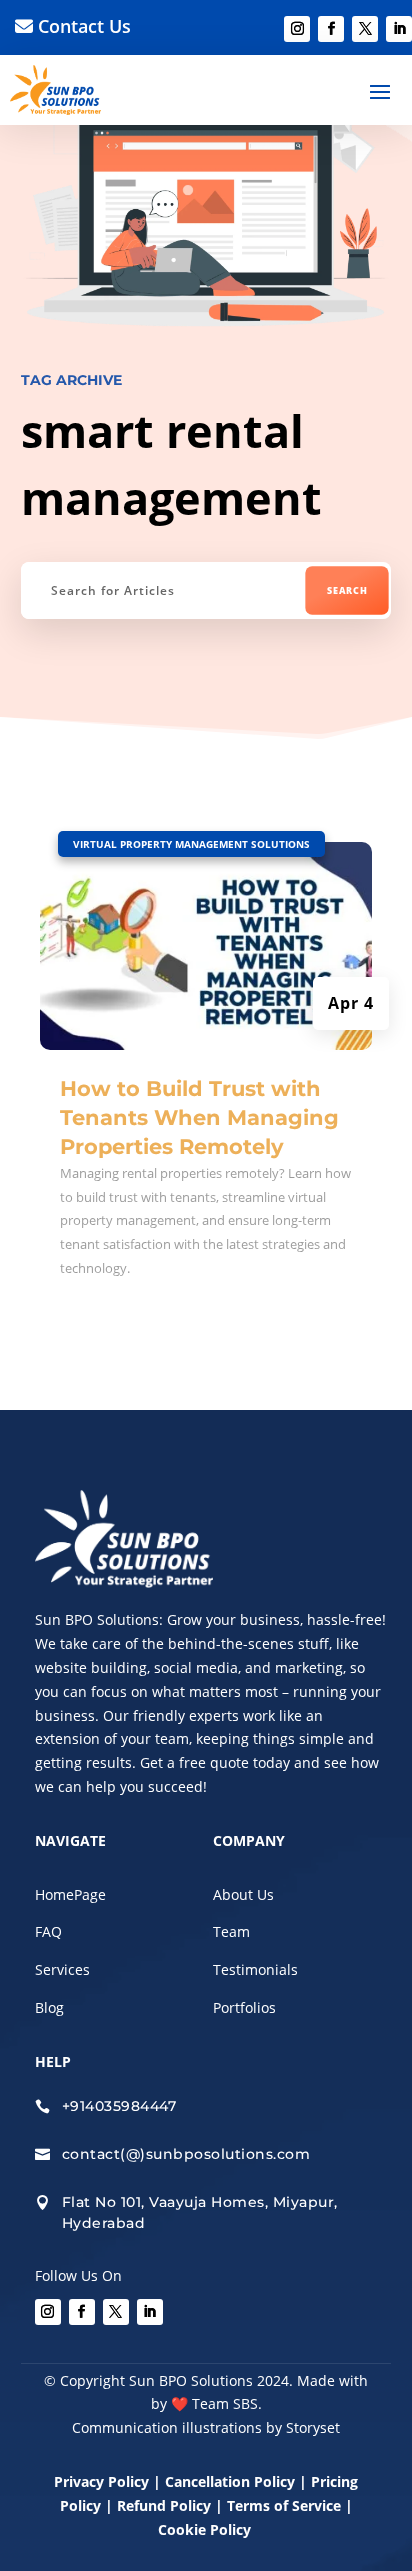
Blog (49, 2007)
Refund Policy (164, 2505)
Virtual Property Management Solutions (191, 844)
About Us (243, 1894)
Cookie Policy (206, 2529)
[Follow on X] (365, 29)
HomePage (70, 1894)
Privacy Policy (101, 2481)
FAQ (48, 1931)
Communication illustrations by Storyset (206, 2427)
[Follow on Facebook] (331, 29)
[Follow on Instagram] (297, 29)
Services (62, 1969)
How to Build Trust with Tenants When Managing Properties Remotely (199, 1118)
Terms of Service (284, 2505)
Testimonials (255, 1969)
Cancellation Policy (232, 2481)
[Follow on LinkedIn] (399, 29)
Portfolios (244, 2007)
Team (231, 1931)
